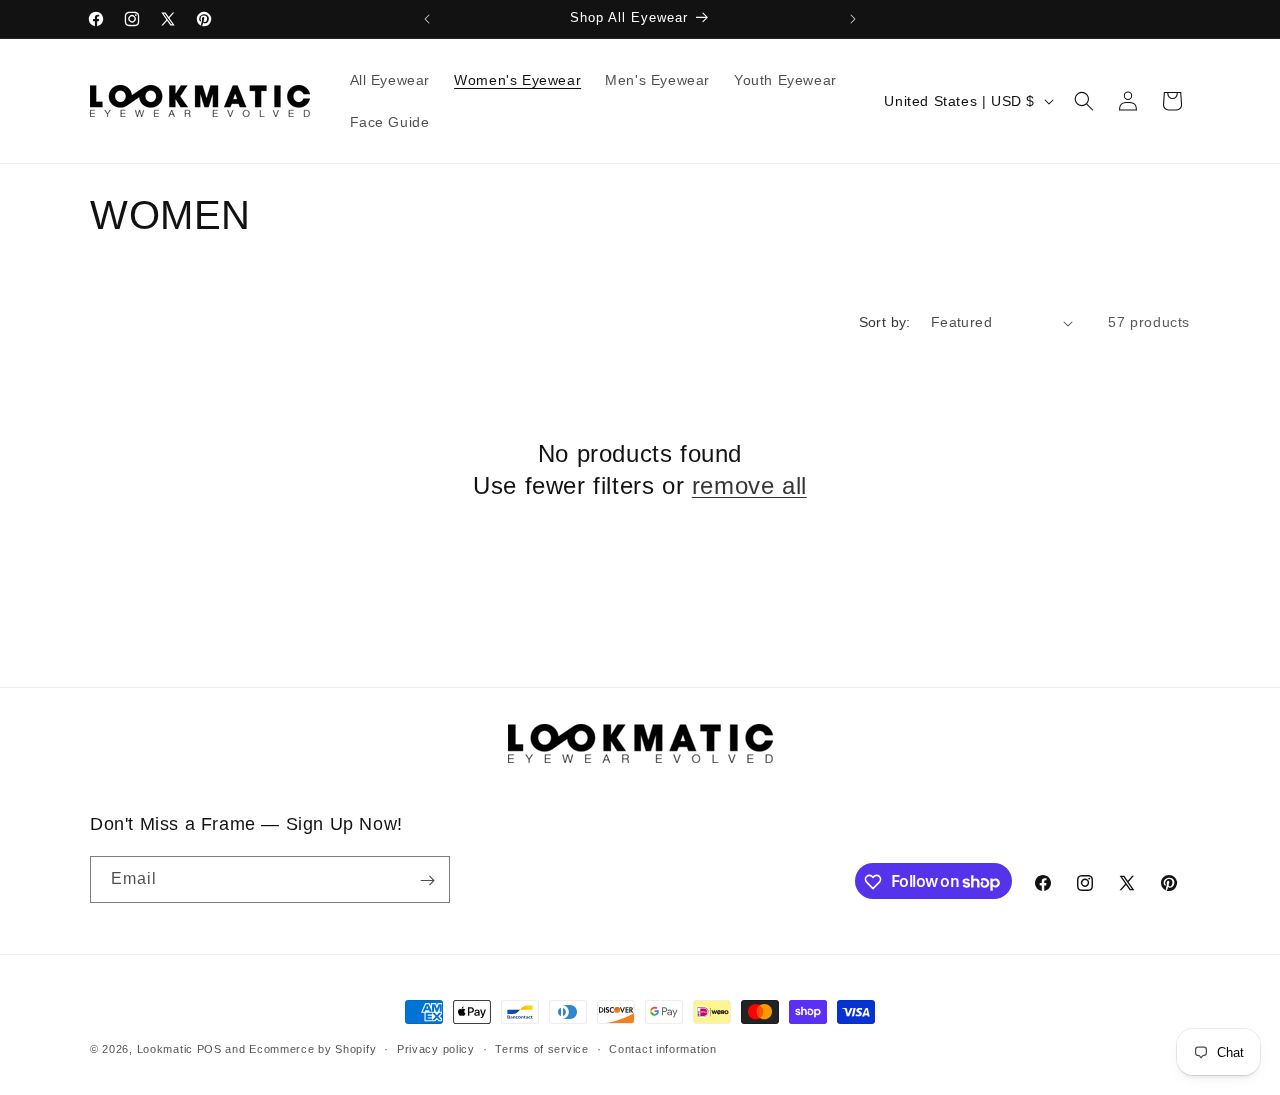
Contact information (662, 1048)
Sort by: (885, 322)
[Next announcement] (853, 19)
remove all (749, 485)
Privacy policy (436, 1048)
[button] (1084, 101)
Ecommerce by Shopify (312, 1049)
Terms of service (541, 1048)
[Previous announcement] (427, 19)
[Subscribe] (427, 880)
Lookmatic (165, 1049)
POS (209, 1049)
